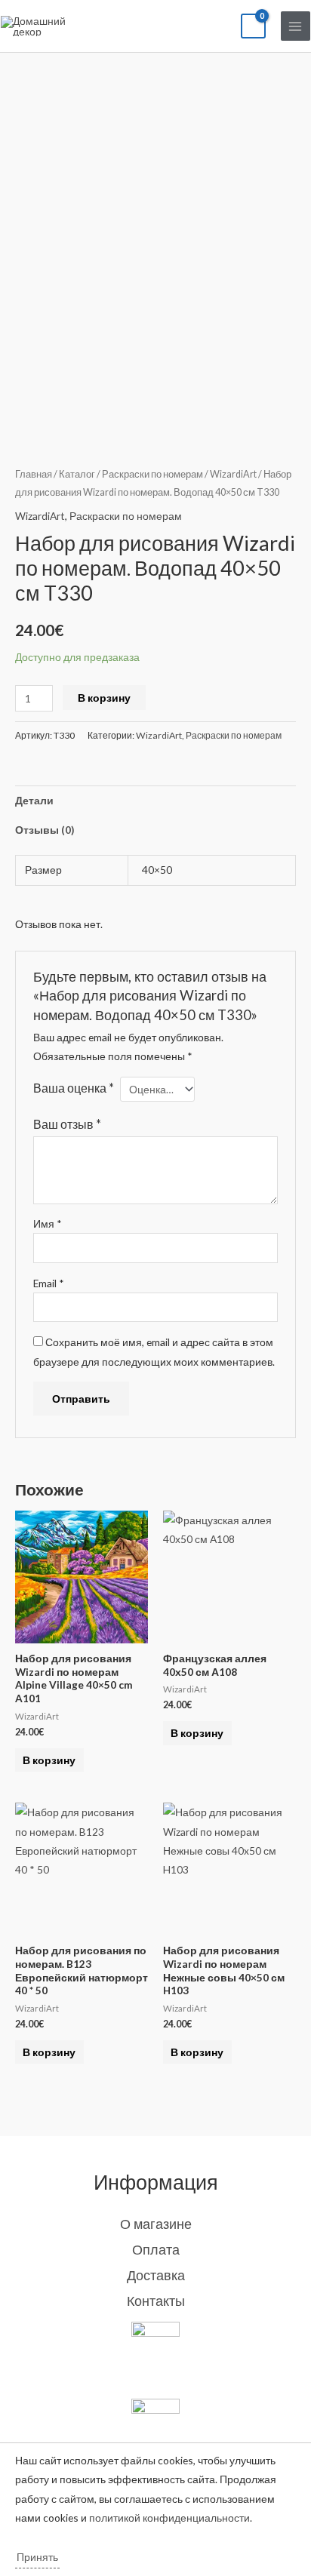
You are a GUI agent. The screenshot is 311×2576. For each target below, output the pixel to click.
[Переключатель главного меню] (296, 26)
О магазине (156, 2224)
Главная (34, 474)
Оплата (156, 2249)
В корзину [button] (49, 1760)
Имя (48, 1223)
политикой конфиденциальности (169, 2518)
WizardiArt (233, 474)
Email (49, 1283)
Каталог (77, 474)
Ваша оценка (74, 1088)
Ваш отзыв (67, 1124)
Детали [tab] (34, 800)
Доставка (156, 2275)
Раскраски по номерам (152, 474)
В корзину (104, 698)
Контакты (156, 2301)
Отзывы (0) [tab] (45, 830)
